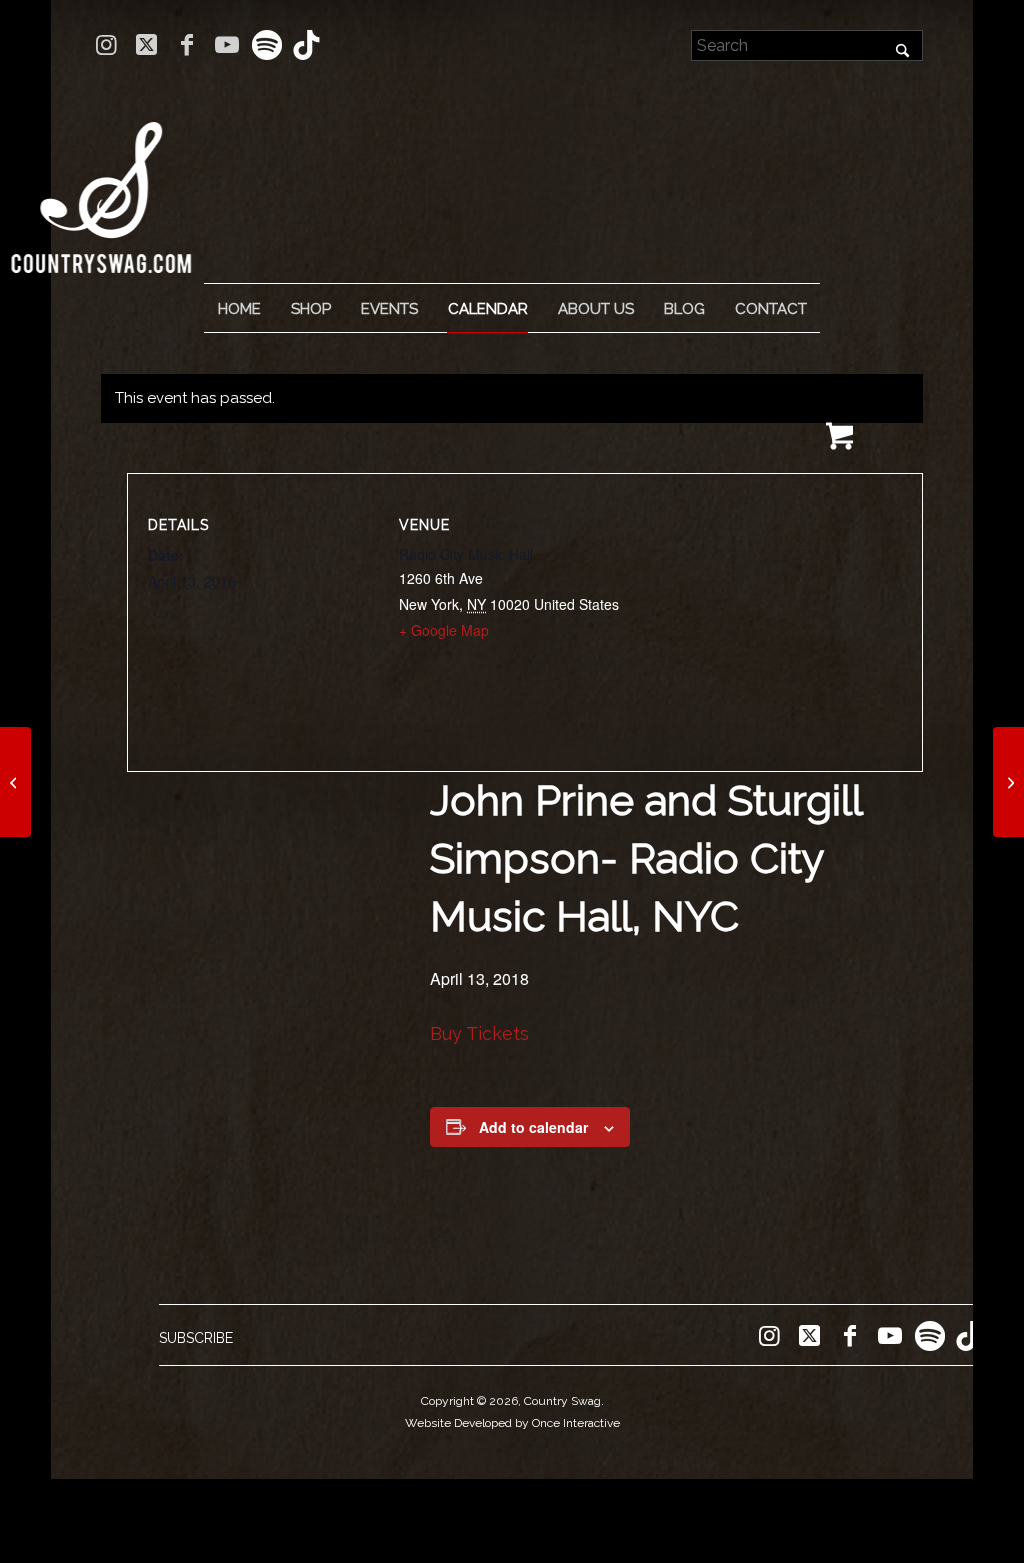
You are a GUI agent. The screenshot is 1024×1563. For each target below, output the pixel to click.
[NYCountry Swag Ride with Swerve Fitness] (15, 782)
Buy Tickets (479, 1033)
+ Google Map (444, 630)
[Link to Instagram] (106, 45)
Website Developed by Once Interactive (512, 1423)
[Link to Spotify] (266, 45)
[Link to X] (146, 45)
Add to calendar (533, 1127)
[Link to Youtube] (226, 45)
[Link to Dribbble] (307, 45)
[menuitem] (239, 309)
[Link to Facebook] (186, 45)
